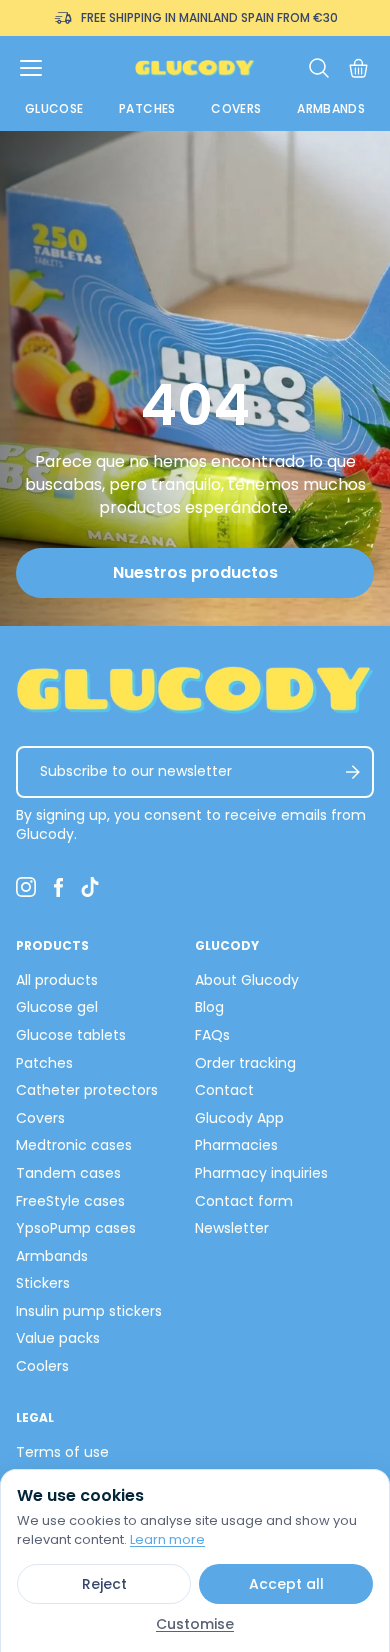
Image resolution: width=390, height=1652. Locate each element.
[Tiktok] (90, 887)
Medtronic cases (74, 1145)
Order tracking (245, 1063)
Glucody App (239, 1118)
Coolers (42, 1366)
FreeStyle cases (70, 1201)
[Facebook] (58, 887)
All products (57, 980)
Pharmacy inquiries (261, 1173)
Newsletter (232, 1228)
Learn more (167, 1539)
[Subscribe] (352, 772)
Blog (209, 1007)
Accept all (286, 1584)
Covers (236, 108)
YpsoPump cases (76, 1228)
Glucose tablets (71, 1035)
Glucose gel (57, 1007)
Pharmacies (236, 1145)
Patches (147, 108)
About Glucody (247, 980)
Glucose (54, 108)
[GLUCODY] (195, 68)
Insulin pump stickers (89, 1311)
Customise (195, 1624)
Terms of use (62, 1452)
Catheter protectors (87, 1090)
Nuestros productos (195, 572)
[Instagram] (26, 887)
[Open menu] (32, 68)
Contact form (244, 1201)
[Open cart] (358, 68)
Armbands (331, 108)
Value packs (58, 1338)
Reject (104, 1584)
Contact (224, 1090)
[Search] (319, 68)
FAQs (212, 1035)
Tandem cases (68, 1173)
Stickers (43, 1283)
